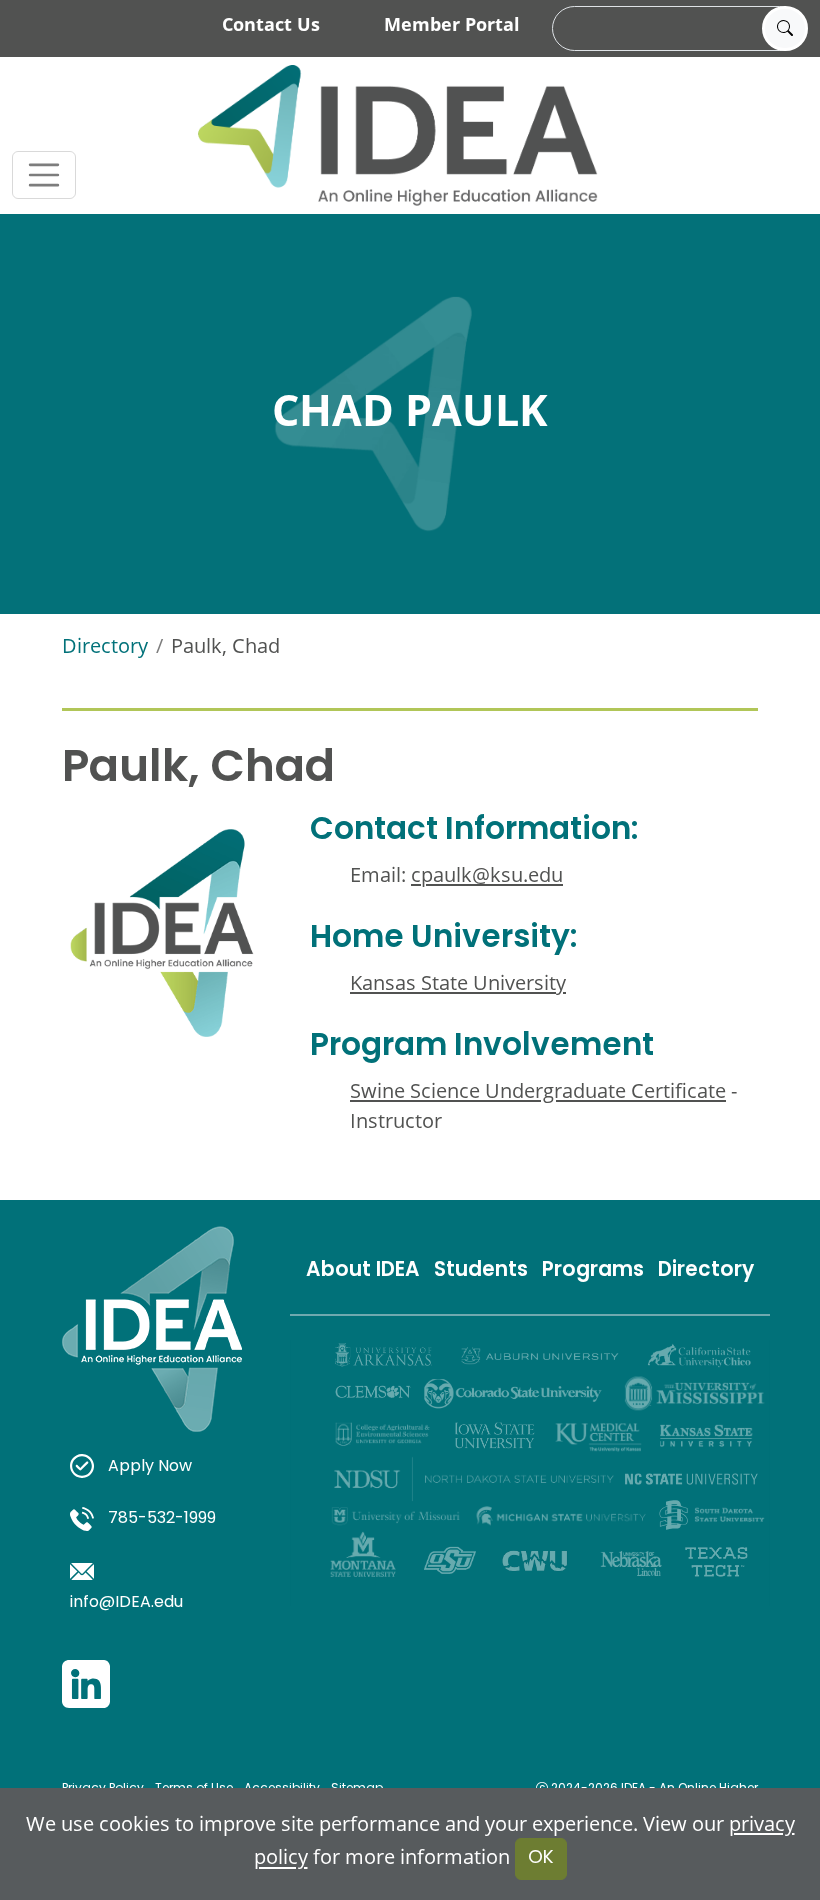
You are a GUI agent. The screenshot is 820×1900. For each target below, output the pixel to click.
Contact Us (271, 24)
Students (481, 1271)
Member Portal (452, 24)
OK (541, 1858)
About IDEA (363, 1271)
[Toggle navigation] (44, 175)
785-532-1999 (162, 1519)
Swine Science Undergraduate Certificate (538, 1090)
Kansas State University (458, 982)
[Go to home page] (398, 135)
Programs (593, 1271)
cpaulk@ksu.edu (487, 874)
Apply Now (150, 1467)
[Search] (785, 29)
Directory (105, 645)
